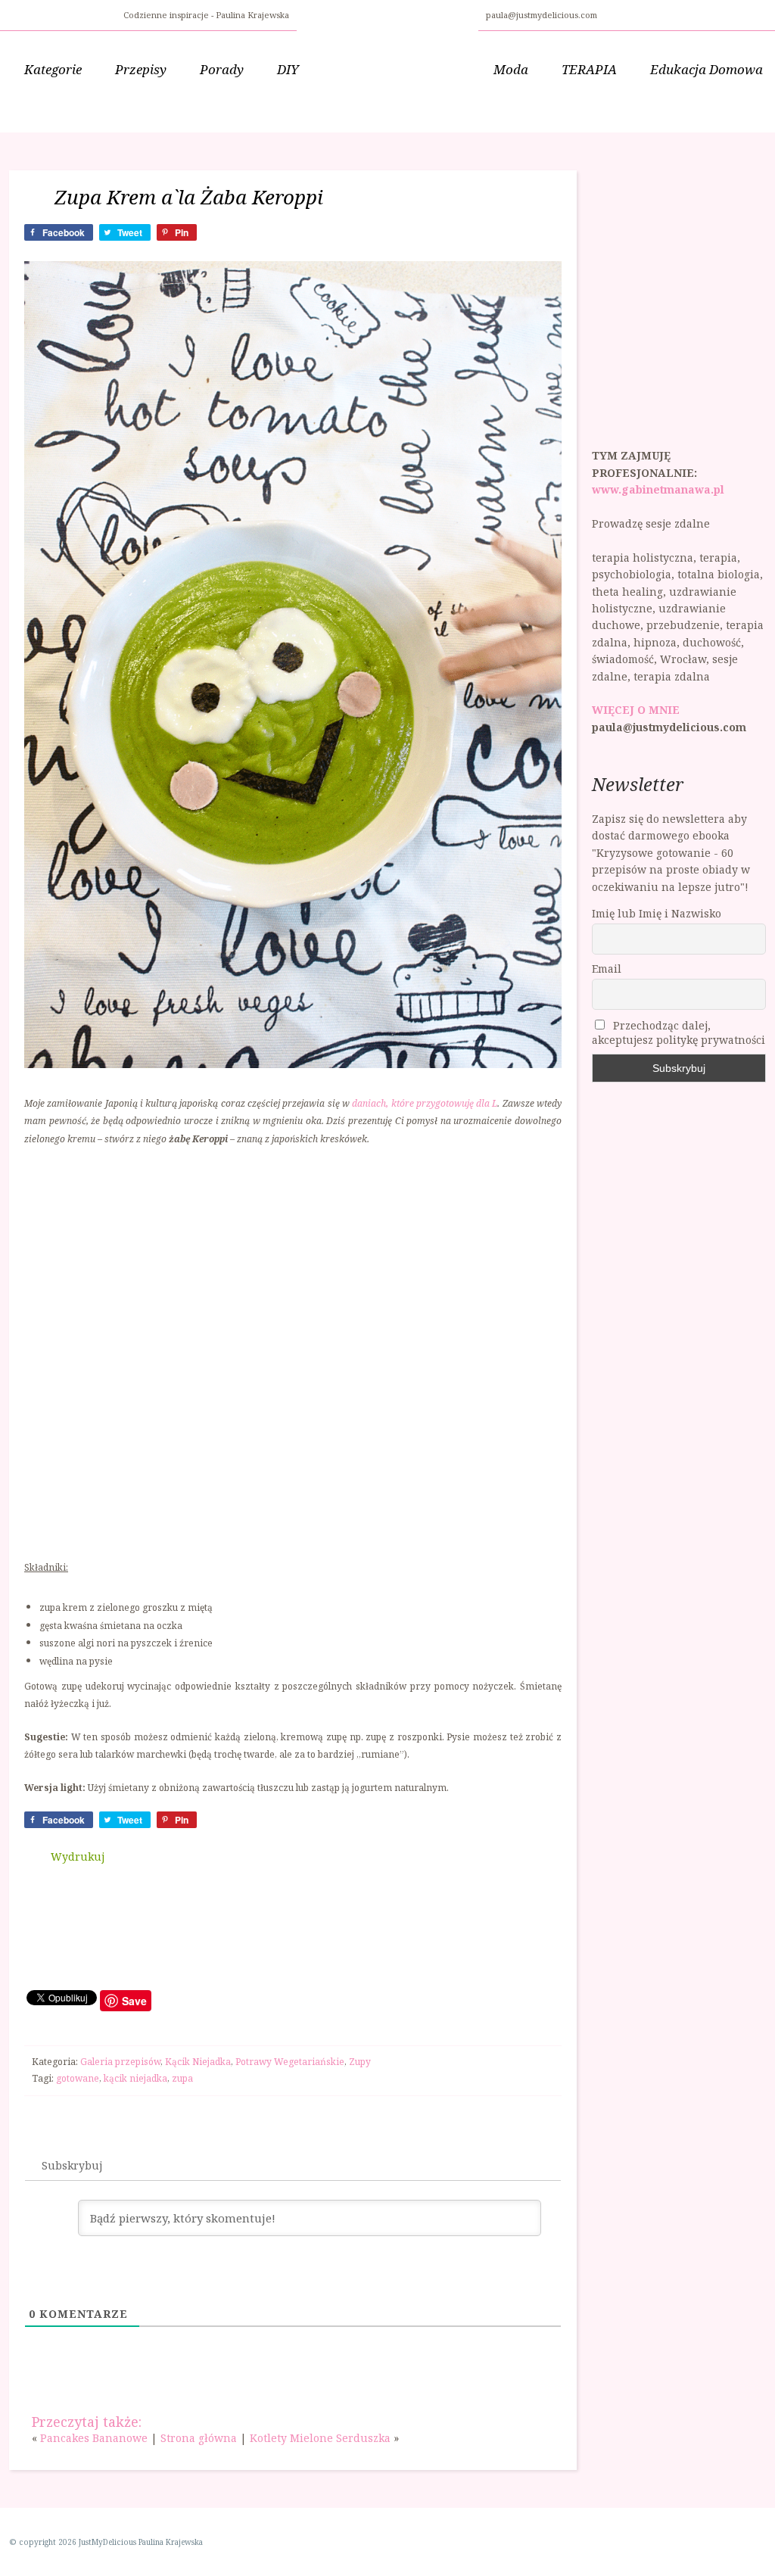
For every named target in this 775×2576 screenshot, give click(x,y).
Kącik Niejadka (198, 2062)
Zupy (360, 2062)
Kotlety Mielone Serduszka (320, 2438)
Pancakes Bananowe (94, 2438)
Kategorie (53, 69)
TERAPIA (589, 69)
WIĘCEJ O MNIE (636, 710)
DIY (288, 69)
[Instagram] (630, 13)
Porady (222, 69)
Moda (511, 69)
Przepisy (141, 69)
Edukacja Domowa (707, 69)
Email (607, 969)
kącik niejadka (135, 2078)
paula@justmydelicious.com (543, 15)
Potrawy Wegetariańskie (290, 2062)
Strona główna (199, 2438)
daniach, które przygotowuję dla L (425, 1103)
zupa (182, 2078)
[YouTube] (649, 13)
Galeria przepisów (120, 2062)
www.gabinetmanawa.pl (658, 489)
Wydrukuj (78, 1856)
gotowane (78, 2078)
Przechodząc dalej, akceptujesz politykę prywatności (679, 1033)
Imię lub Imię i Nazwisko (657, 913)
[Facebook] (612, 13)
